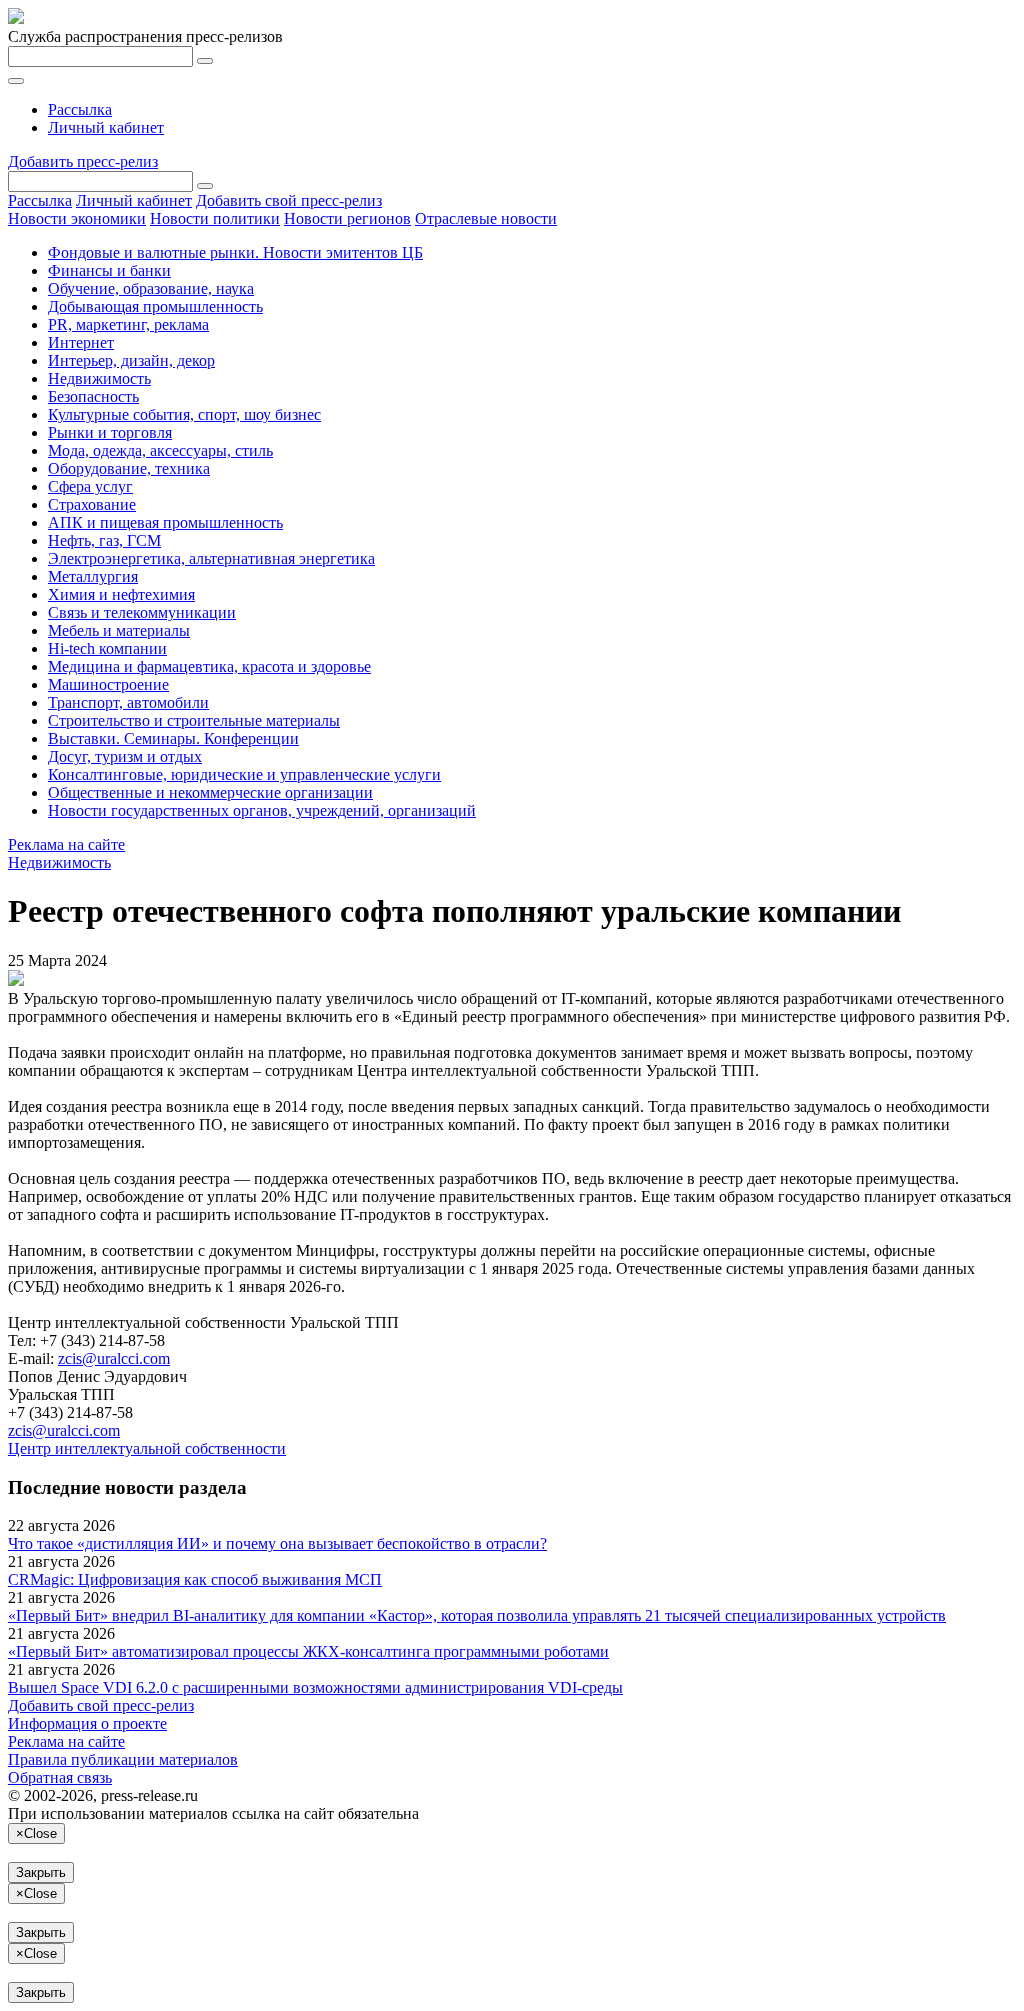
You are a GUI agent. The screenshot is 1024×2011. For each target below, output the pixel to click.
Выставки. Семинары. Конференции (173, 738)
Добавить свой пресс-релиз (289, 200)
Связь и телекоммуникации (142, 612)
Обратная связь (60, 1777)
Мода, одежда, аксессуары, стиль (160, 450)
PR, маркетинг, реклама (128, 324)
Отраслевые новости (486, 218)
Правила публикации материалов (123, 1759)
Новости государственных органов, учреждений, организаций (262, 810)
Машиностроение (108, 684)
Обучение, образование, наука (151, 288)
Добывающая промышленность (155, 306)
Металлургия (93, 576)
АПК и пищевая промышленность (165, 522)
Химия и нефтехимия (121, 594)
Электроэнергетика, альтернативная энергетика (211, 558)
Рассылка (80, 109)
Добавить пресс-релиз (83, 161)
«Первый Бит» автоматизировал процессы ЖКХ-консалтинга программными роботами (308, 1651)
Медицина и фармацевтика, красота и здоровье (209, 666)
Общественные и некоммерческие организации (210, 792)
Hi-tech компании (107, 648)
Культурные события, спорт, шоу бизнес (184, 414)
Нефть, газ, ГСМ (104, 540)
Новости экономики (77, 218)
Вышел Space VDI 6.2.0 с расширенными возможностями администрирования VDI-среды (315, 1687)
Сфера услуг (90, 486)
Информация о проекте (87, 1723)
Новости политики (215, 218)
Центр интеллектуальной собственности (147, 1448)
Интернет (81, 342)
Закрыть (41, 1872)
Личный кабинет (106, 127)
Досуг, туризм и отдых (125, 756)
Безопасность (93, 396)
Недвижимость (99, 378)
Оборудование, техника (129, 468)
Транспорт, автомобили (128, 702)
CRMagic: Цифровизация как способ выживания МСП (195, 1579)
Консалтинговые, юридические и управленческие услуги (244, 774)
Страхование (92, 504)
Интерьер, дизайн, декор (131, 360)
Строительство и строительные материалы (194, 720)
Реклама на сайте (66, 844)
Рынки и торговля (110, 432)
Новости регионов (347, 218)
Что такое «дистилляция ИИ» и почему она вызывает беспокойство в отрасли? (277, 1543)
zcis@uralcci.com (114, 1358)
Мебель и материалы (119, 630)
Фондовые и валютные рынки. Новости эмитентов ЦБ (235, 252)
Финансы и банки (109, 270)
